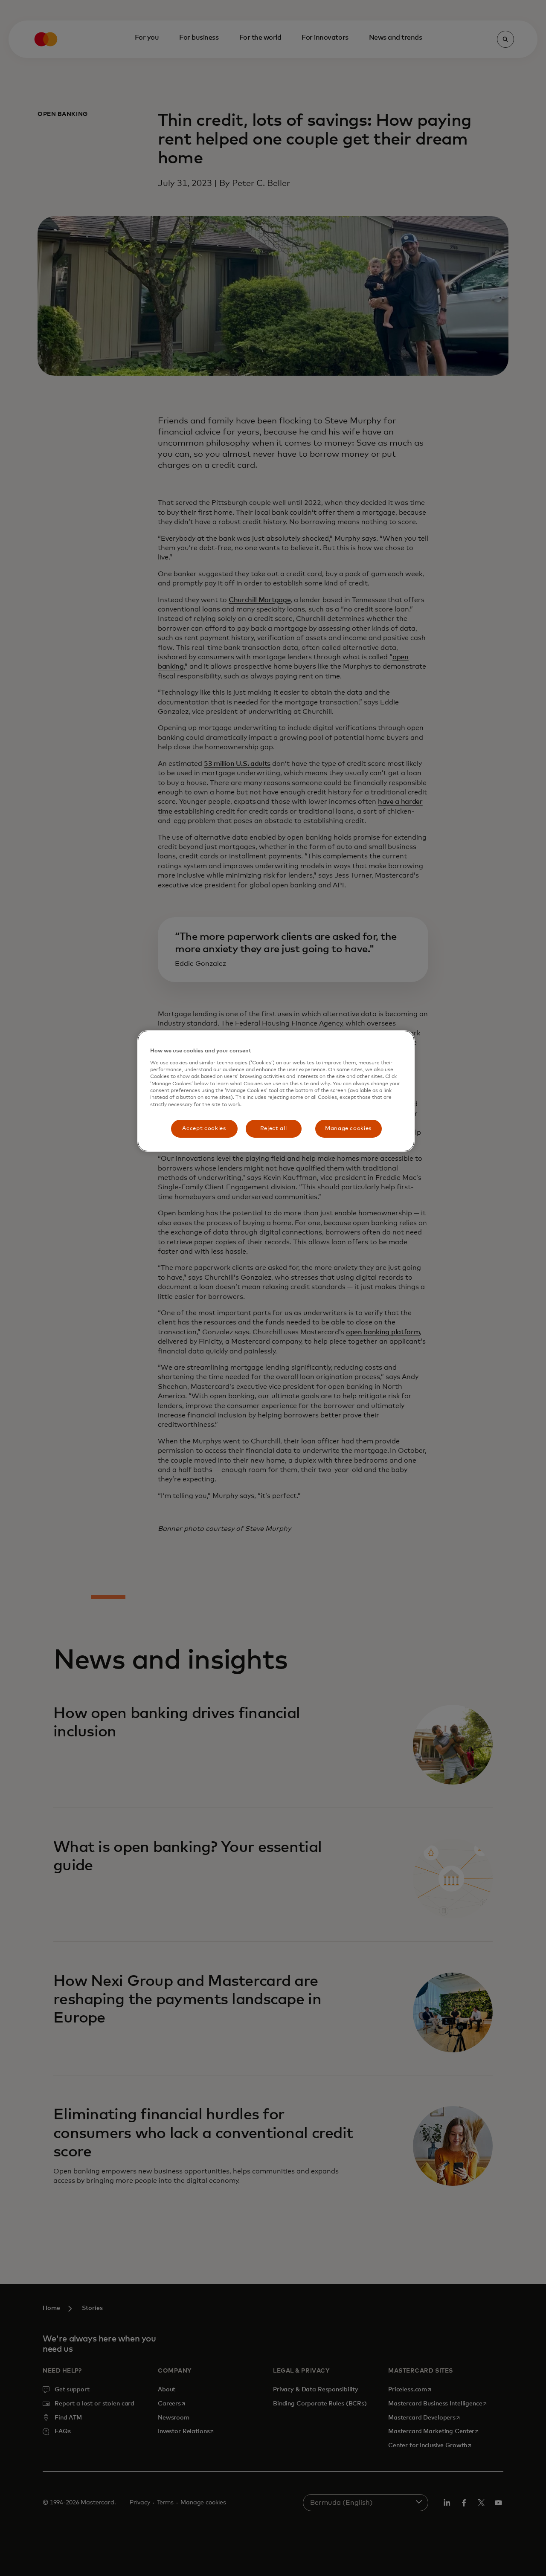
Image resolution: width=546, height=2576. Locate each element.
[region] (276, 1091)
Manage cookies (348, 1129)
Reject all (274, 1129)
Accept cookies (204, 1129)
